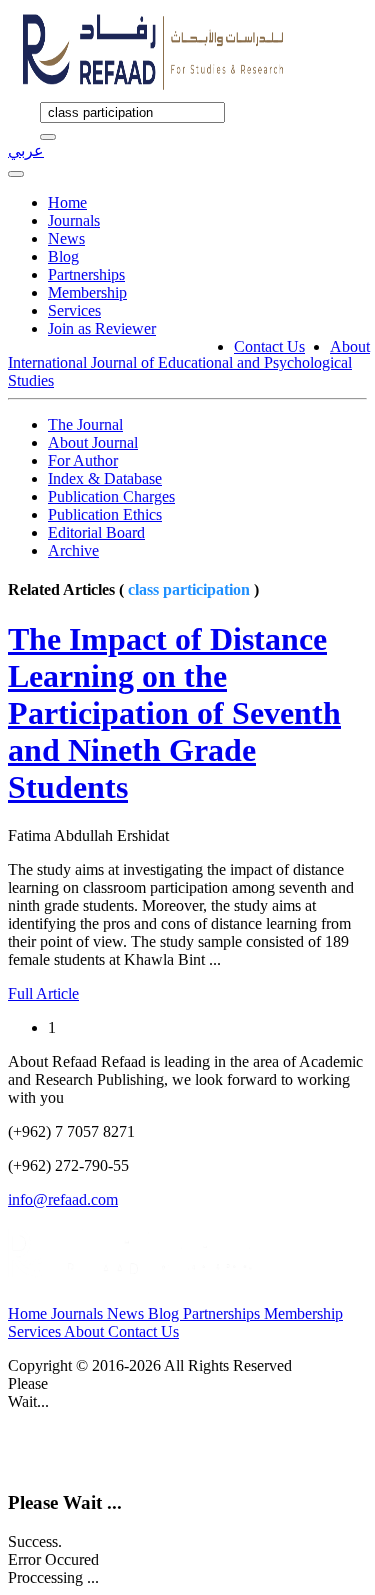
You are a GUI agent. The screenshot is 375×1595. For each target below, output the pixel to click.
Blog (63, 256)
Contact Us (269, 346)
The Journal (85, 424)
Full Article (43, 993)
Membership (87, 292)
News (66, 238)
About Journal (93, 442)
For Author (83, 460)
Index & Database (105, 478)
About (350, 346)
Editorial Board (96, 532)
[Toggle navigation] (16, 174)
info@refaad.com (63, 1199)
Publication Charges (111, 496)
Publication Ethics (105, 514)
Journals (74, 220)
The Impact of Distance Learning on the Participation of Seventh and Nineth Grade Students (174, 713)
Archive (73, 550)
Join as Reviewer (102, 328)
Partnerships (86, 274)
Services (74, 310)
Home (67, 202)
